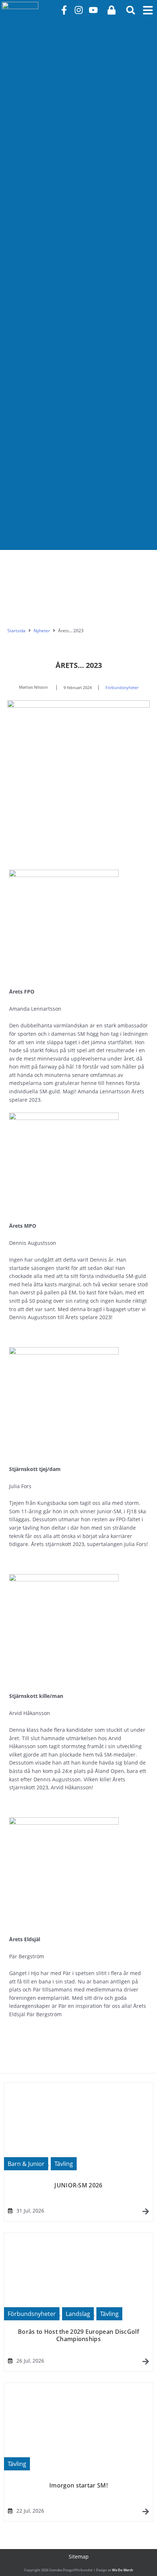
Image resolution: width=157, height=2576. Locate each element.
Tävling (64, 2164)
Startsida (16, 631)
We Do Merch (123, 2570)
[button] (131, 10)
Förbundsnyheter (122, 687)
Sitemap (79, 2557)
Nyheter (42, 631)
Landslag (78, 2314)
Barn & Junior (26, 2164)
